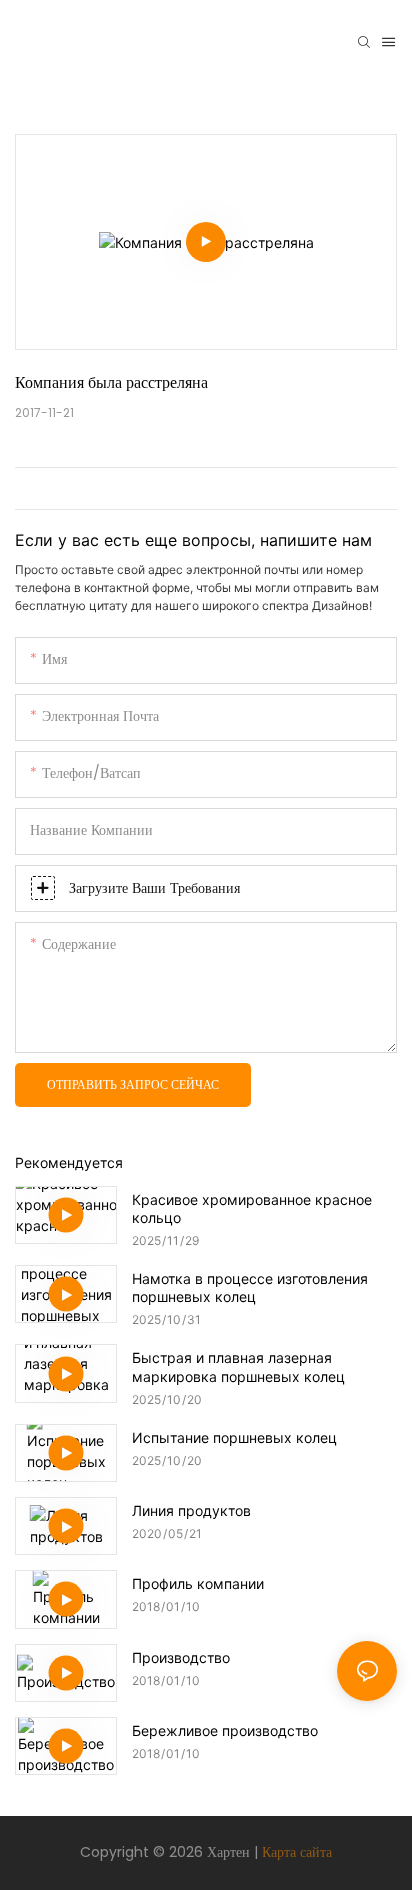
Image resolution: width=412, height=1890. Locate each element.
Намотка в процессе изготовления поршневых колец (250, 1287)
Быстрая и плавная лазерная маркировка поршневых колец (238, 1366)
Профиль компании (198, 1583)
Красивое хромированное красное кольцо (252, 1208)
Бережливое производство (225, 1730)
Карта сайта (297, 1852)
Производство (181, 1657)
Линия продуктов (191, 1510)
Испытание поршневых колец (234, 1437)
